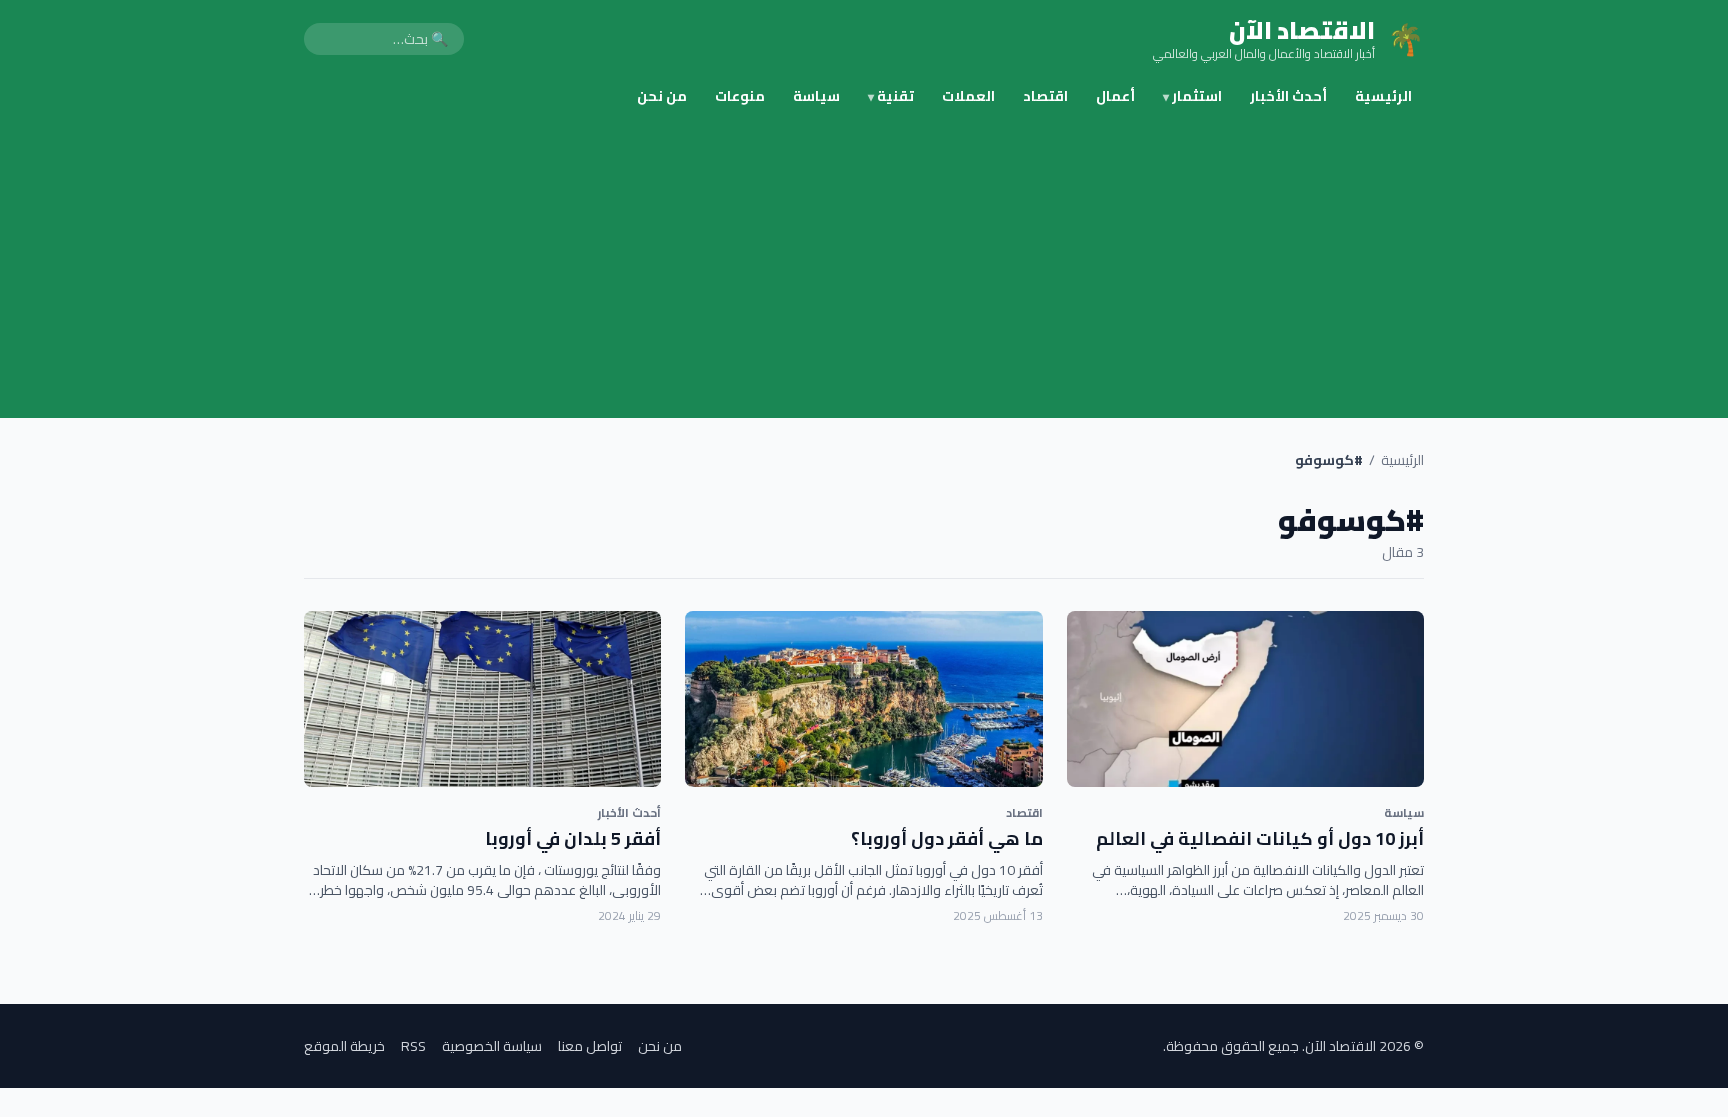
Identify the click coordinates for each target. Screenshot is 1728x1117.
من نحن (662, 96)
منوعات (740, 96)
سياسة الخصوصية (492, 1046)
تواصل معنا (590, 1046)
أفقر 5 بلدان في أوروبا (573, 838)
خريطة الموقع (344, 1046)
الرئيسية (1383, 96)
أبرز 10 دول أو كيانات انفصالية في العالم (1260, 838)
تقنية (891, 96)
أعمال (1115, 96)
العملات (968, 96)
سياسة (816, 96)
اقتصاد (1045, 96)
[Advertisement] (864, 268)
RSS (413, 1046)
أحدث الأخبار (1288, 96)
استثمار (1192, 96)
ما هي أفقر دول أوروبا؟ (947, 838)
